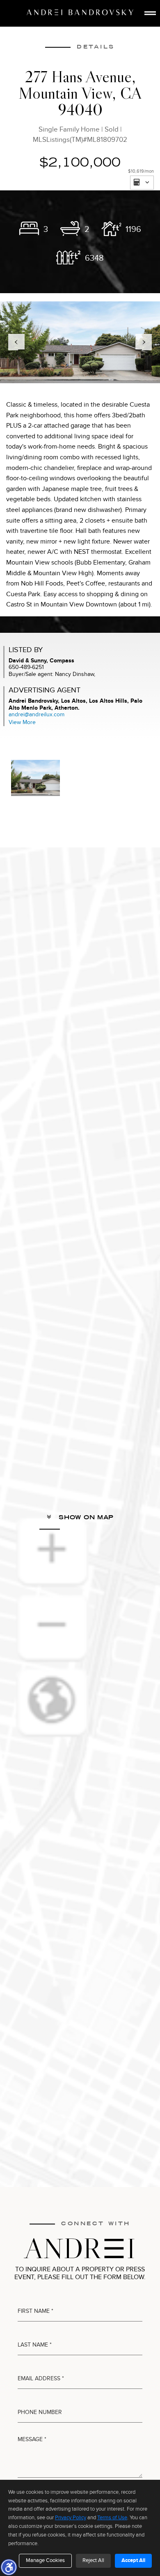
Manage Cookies (45, 2560)
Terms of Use (112, 2518)
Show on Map (85, 1517)
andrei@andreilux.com (37, 714)
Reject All (93, 2560)
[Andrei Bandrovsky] (80, 12)
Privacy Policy (71, 2518)
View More (22, 722)
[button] (9, 2567)
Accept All (133, 2560)
